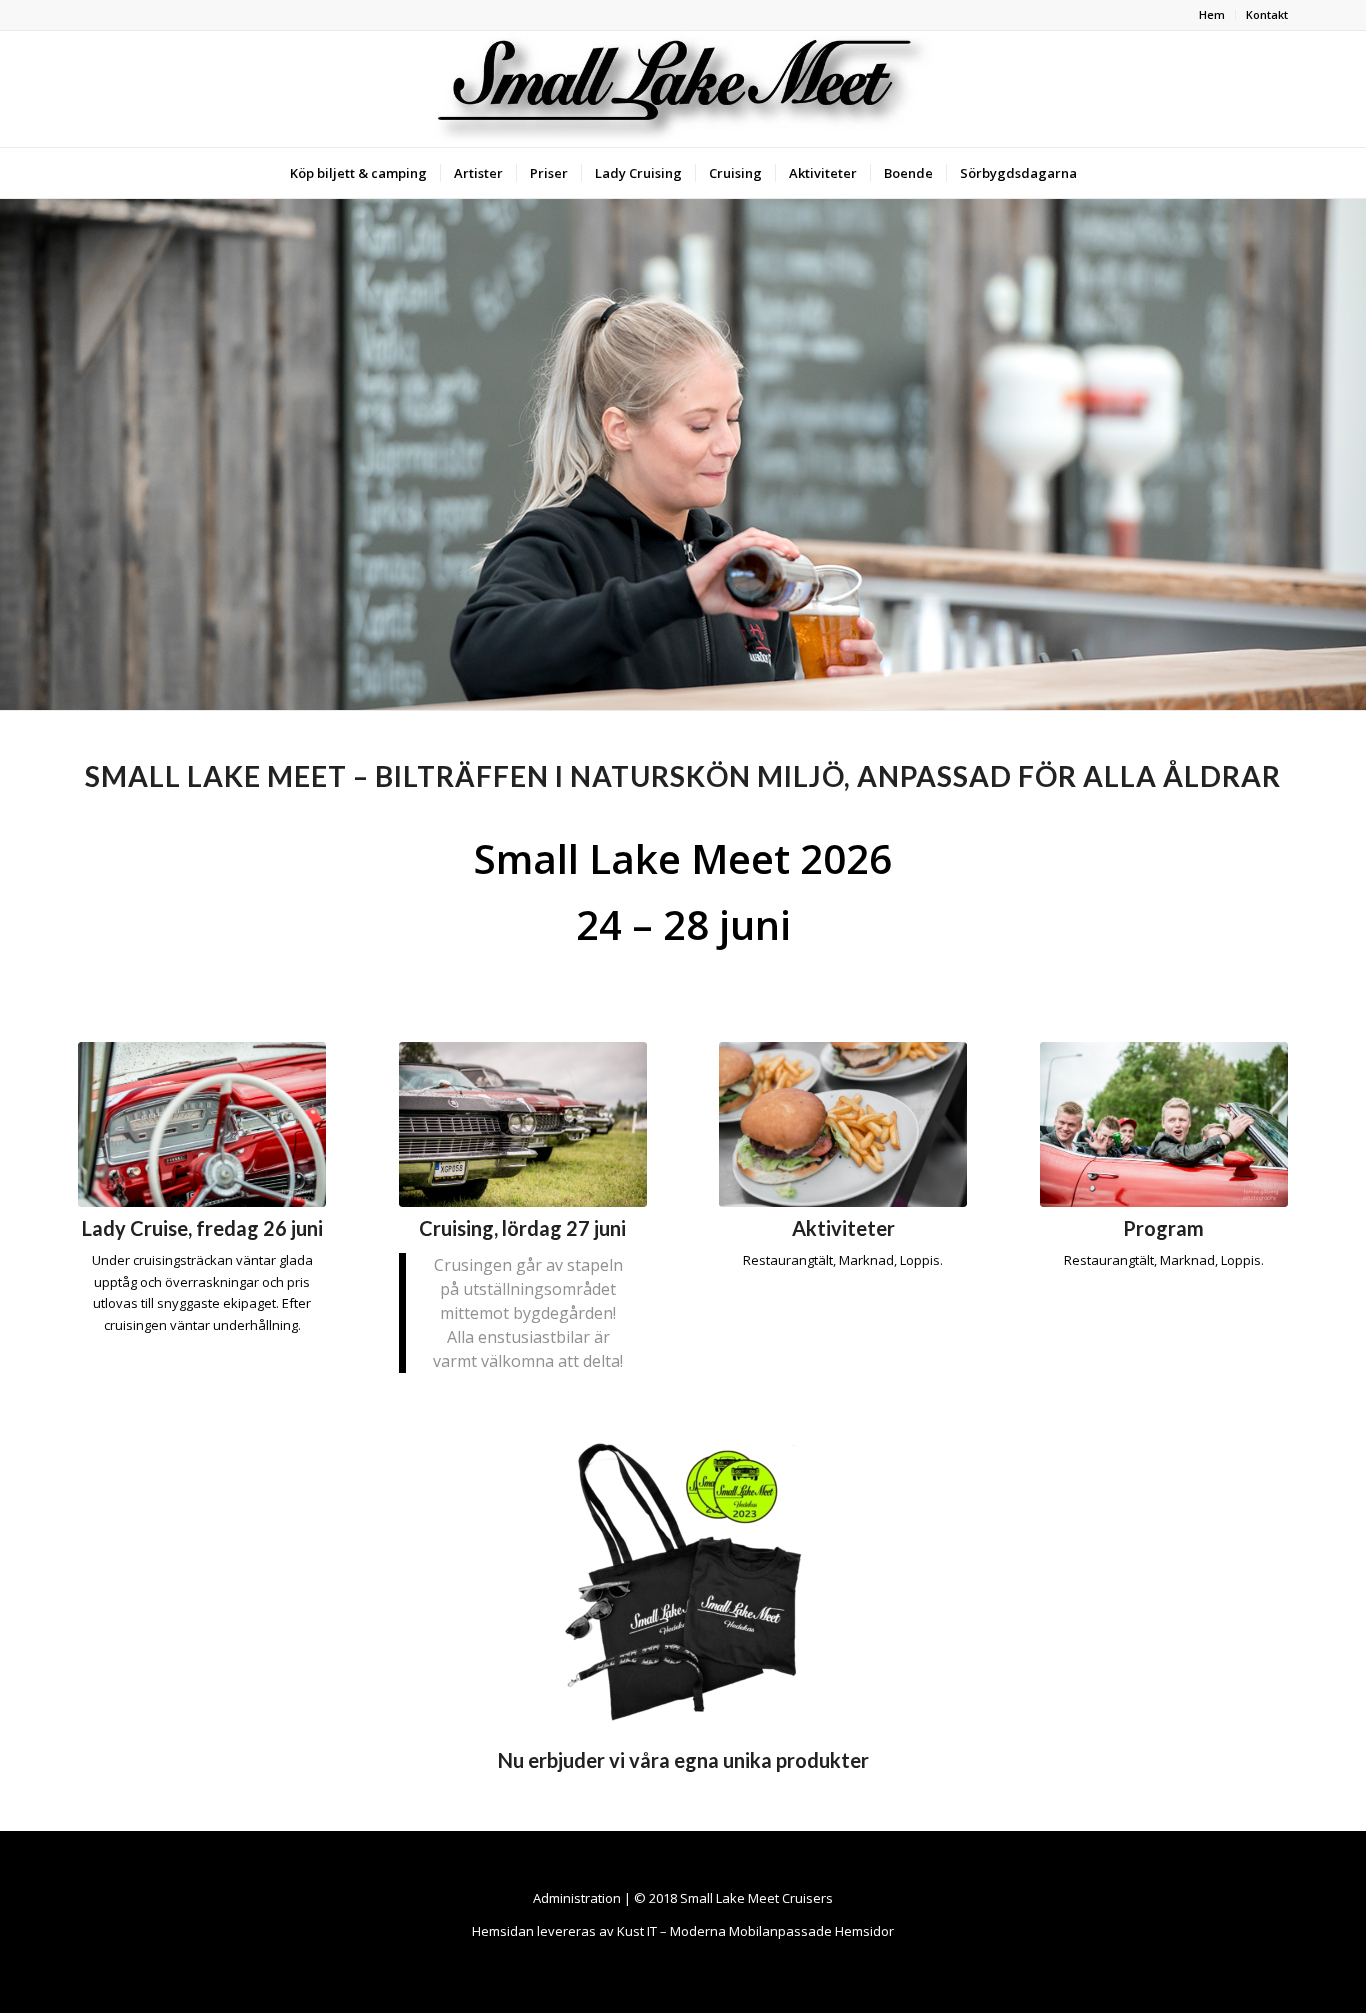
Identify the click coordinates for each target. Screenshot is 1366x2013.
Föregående (17, 454)
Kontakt (1267, 14)
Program (1163, 1228)
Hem (1212, 14)
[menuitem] (1212, 15)
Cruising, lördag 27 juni (522, 1228)
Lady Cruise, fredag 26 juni (202, 1228)
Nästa (1348, 454)
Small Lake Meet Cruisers (756, 1898)
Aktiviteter (843, 1228)
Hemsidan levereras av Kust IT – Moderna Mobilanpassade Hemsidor (683, 1931)
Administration (577, 1898)
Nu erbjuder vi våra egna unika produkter (683, 1760)
